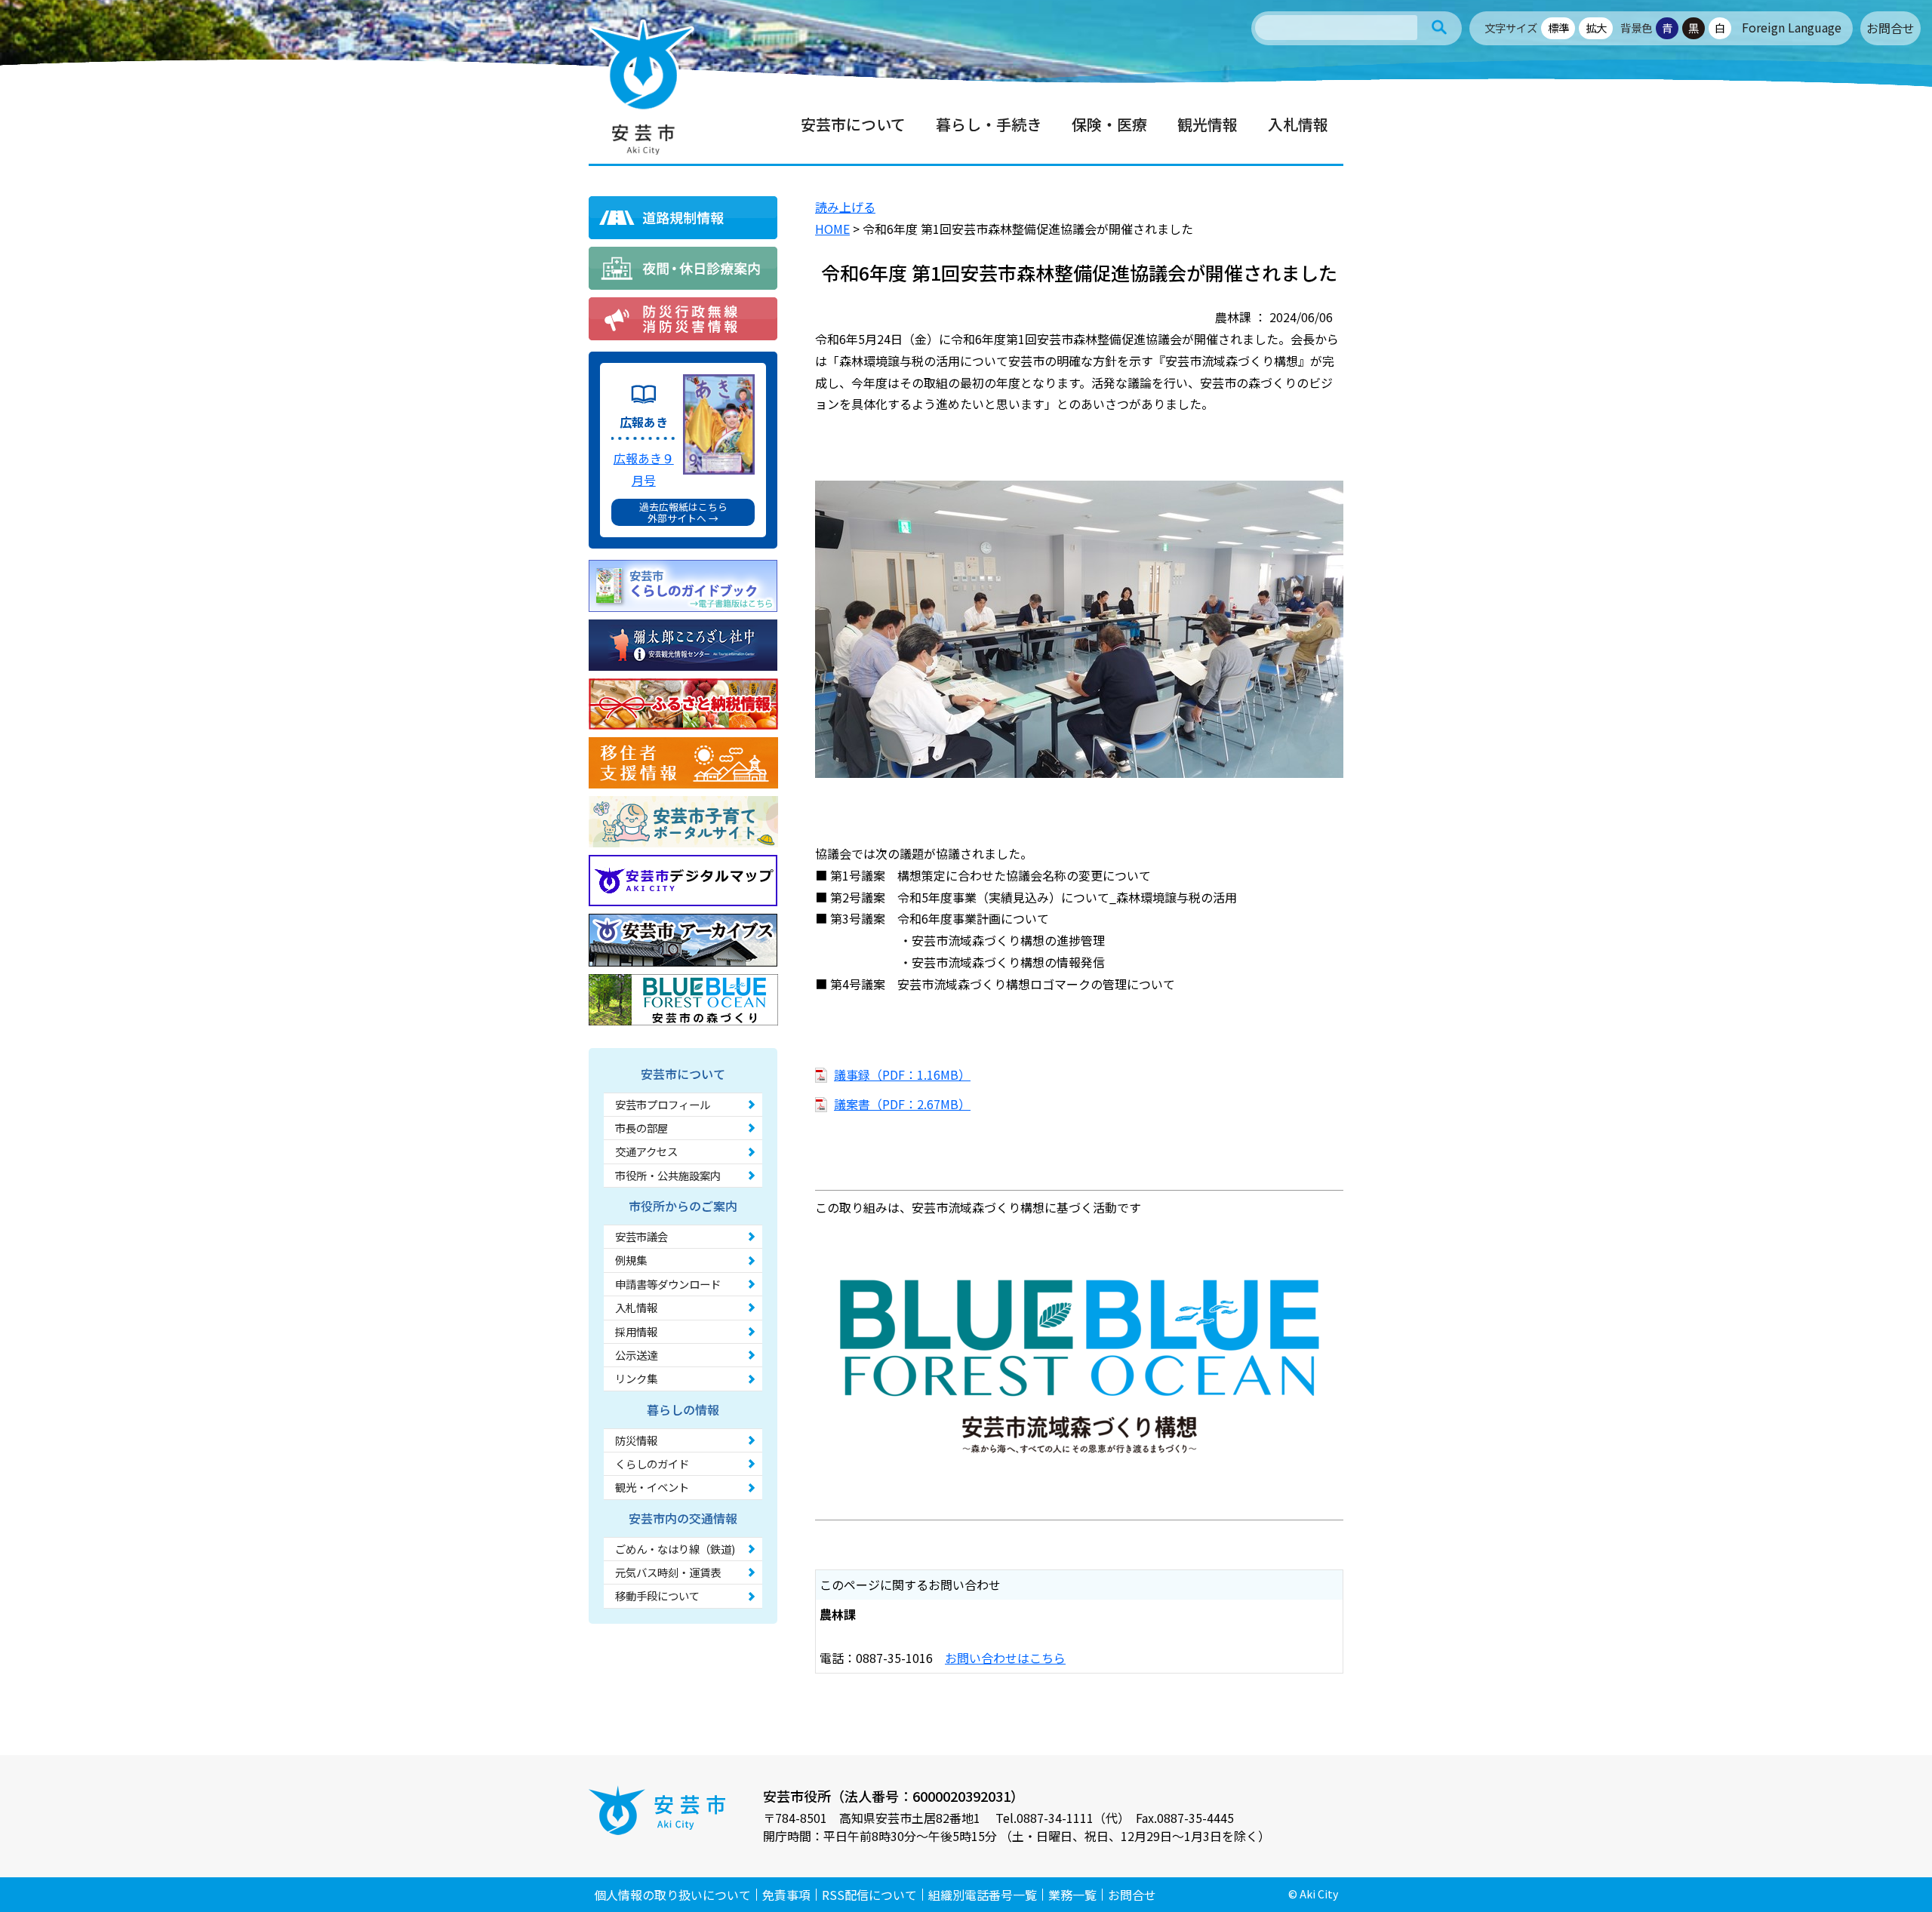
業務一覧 (1072, 1895)
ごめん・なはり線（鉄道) (675, 1549)
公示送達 (636, 1355)
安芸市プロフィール (663, 1104)
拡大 (1596, 28)
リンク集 (636, 1378)
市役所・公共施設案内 (668, 1175)
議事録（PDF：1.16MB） (902, 1074)
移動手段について (657, 1595)
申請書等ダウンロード (668, 1284)
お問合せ (1890, 28)
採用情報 (636, 1331)
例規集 (631, 1260)
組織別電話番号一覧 (983, 1895)
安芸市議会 (641, 1236)
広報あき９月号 (644, 469)
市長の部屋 (641, 1128)
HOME (832, 229)
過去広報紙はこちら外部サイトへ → (683, 512)
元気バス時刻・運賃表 (668, 1572)
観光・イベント (652, 1487)
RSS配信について (869, 1895)
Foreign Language (1792, 27)
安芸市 (641, 87)
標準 (1558, 28)
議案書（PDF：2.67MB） (902, 1104)
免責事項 (786, 1895)
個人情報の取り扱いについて (672, 1895)
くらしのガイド (652, 1463)
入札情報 (636, 1307)
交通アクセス (646, 1151)
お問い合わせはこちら (1005, 1658)
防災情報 (636, 1440)
